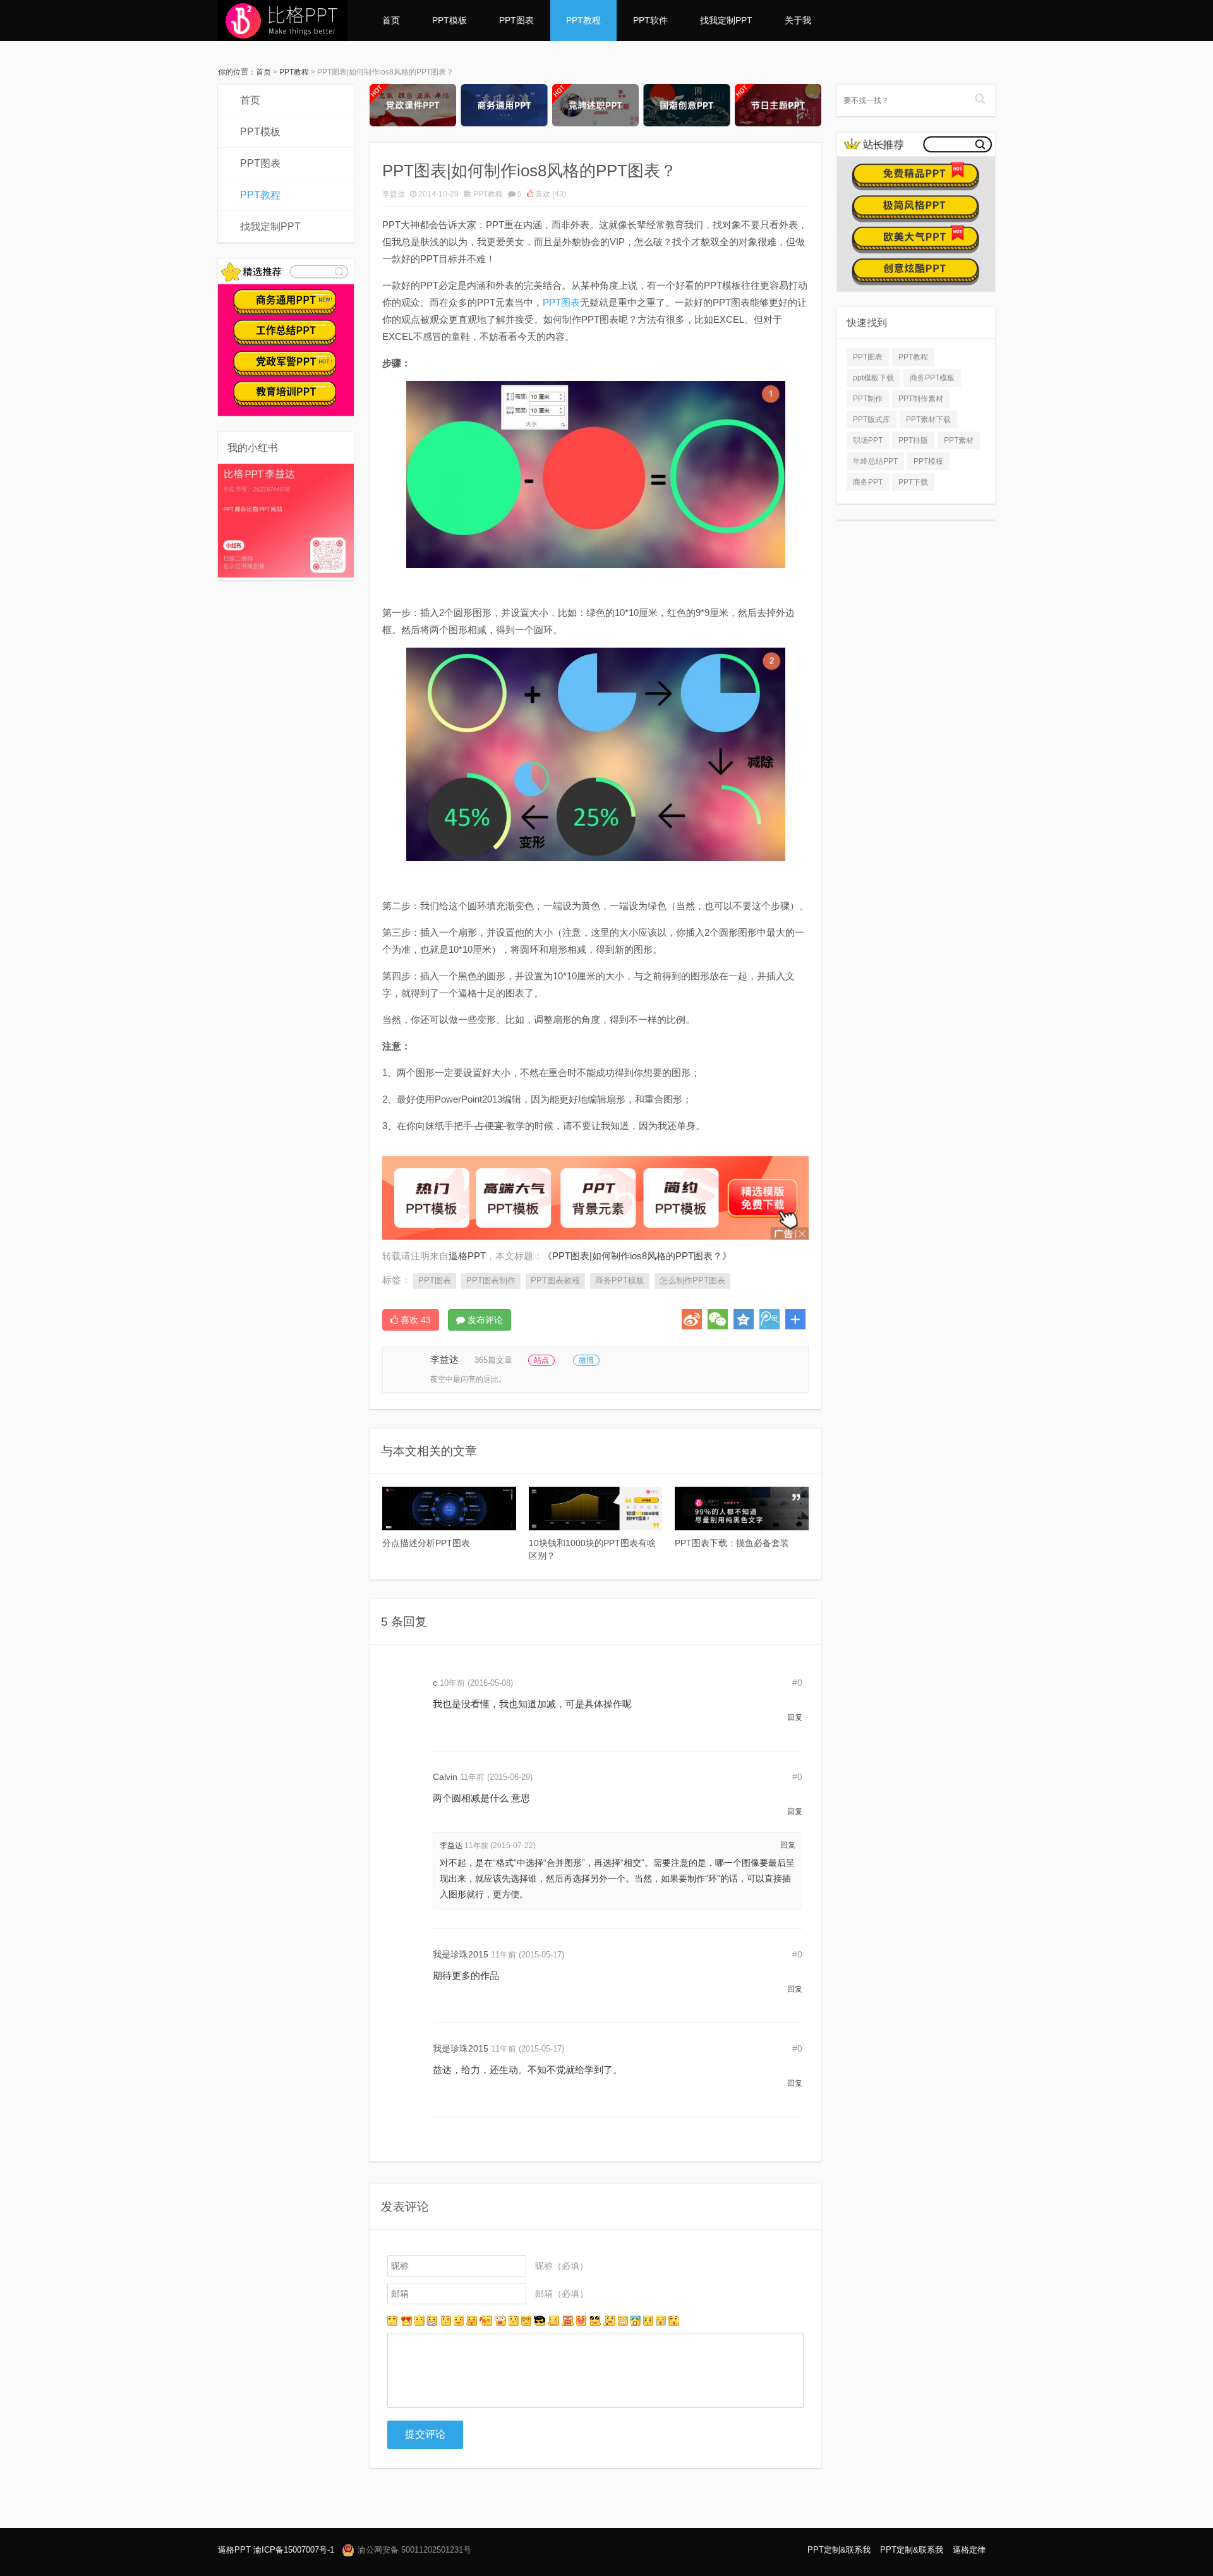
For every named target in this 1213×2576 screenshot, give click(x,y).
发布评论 (484, 1320)
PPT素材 (959, 440)
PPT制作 (868, 399)
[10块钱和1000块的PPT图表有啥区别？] (596, 1509)
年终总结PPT (875, 461)
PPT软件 (650, 20)
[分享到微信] (718, 1319)
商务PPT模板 (620, 1280)
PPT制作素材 (921, 399)
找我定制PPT (726, 20)
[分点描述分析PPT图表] (449, 1509)
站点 (541, 1360)
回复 (795, 1717)
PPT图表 (516, 20)
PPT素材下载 (928, 420)
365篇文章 (493, 1360)
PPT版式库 (872, 420)
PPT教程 (583, 20)
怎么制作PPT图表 (692, 1280)
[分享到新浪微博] (692, 1319)
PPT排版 (913, 440)
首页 (391, 20)
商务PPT (868, 482)
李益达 (394, 194)
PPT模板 (450, 20)
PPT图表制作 (491, 1280)
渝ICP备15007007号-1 (294, 2550)
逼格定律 (969, 2550)
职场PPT (868, 440)
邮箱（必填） (562, 2294)
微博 (586, 1360)
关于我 (798, 20)
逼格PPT (234, 2550)
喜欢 (550, 194)
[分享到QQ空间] (744, 1319)
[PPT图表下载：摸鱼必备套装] (742, 1509)
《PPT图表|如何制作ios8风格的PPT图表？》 (637, 1256)
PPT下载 (913, 482)
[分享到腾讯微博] (769, 1319)
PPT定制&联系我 (839, 2550)
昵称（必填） (562, 2266)
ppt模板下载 (873, 378)
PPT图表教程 (555, 1280)
